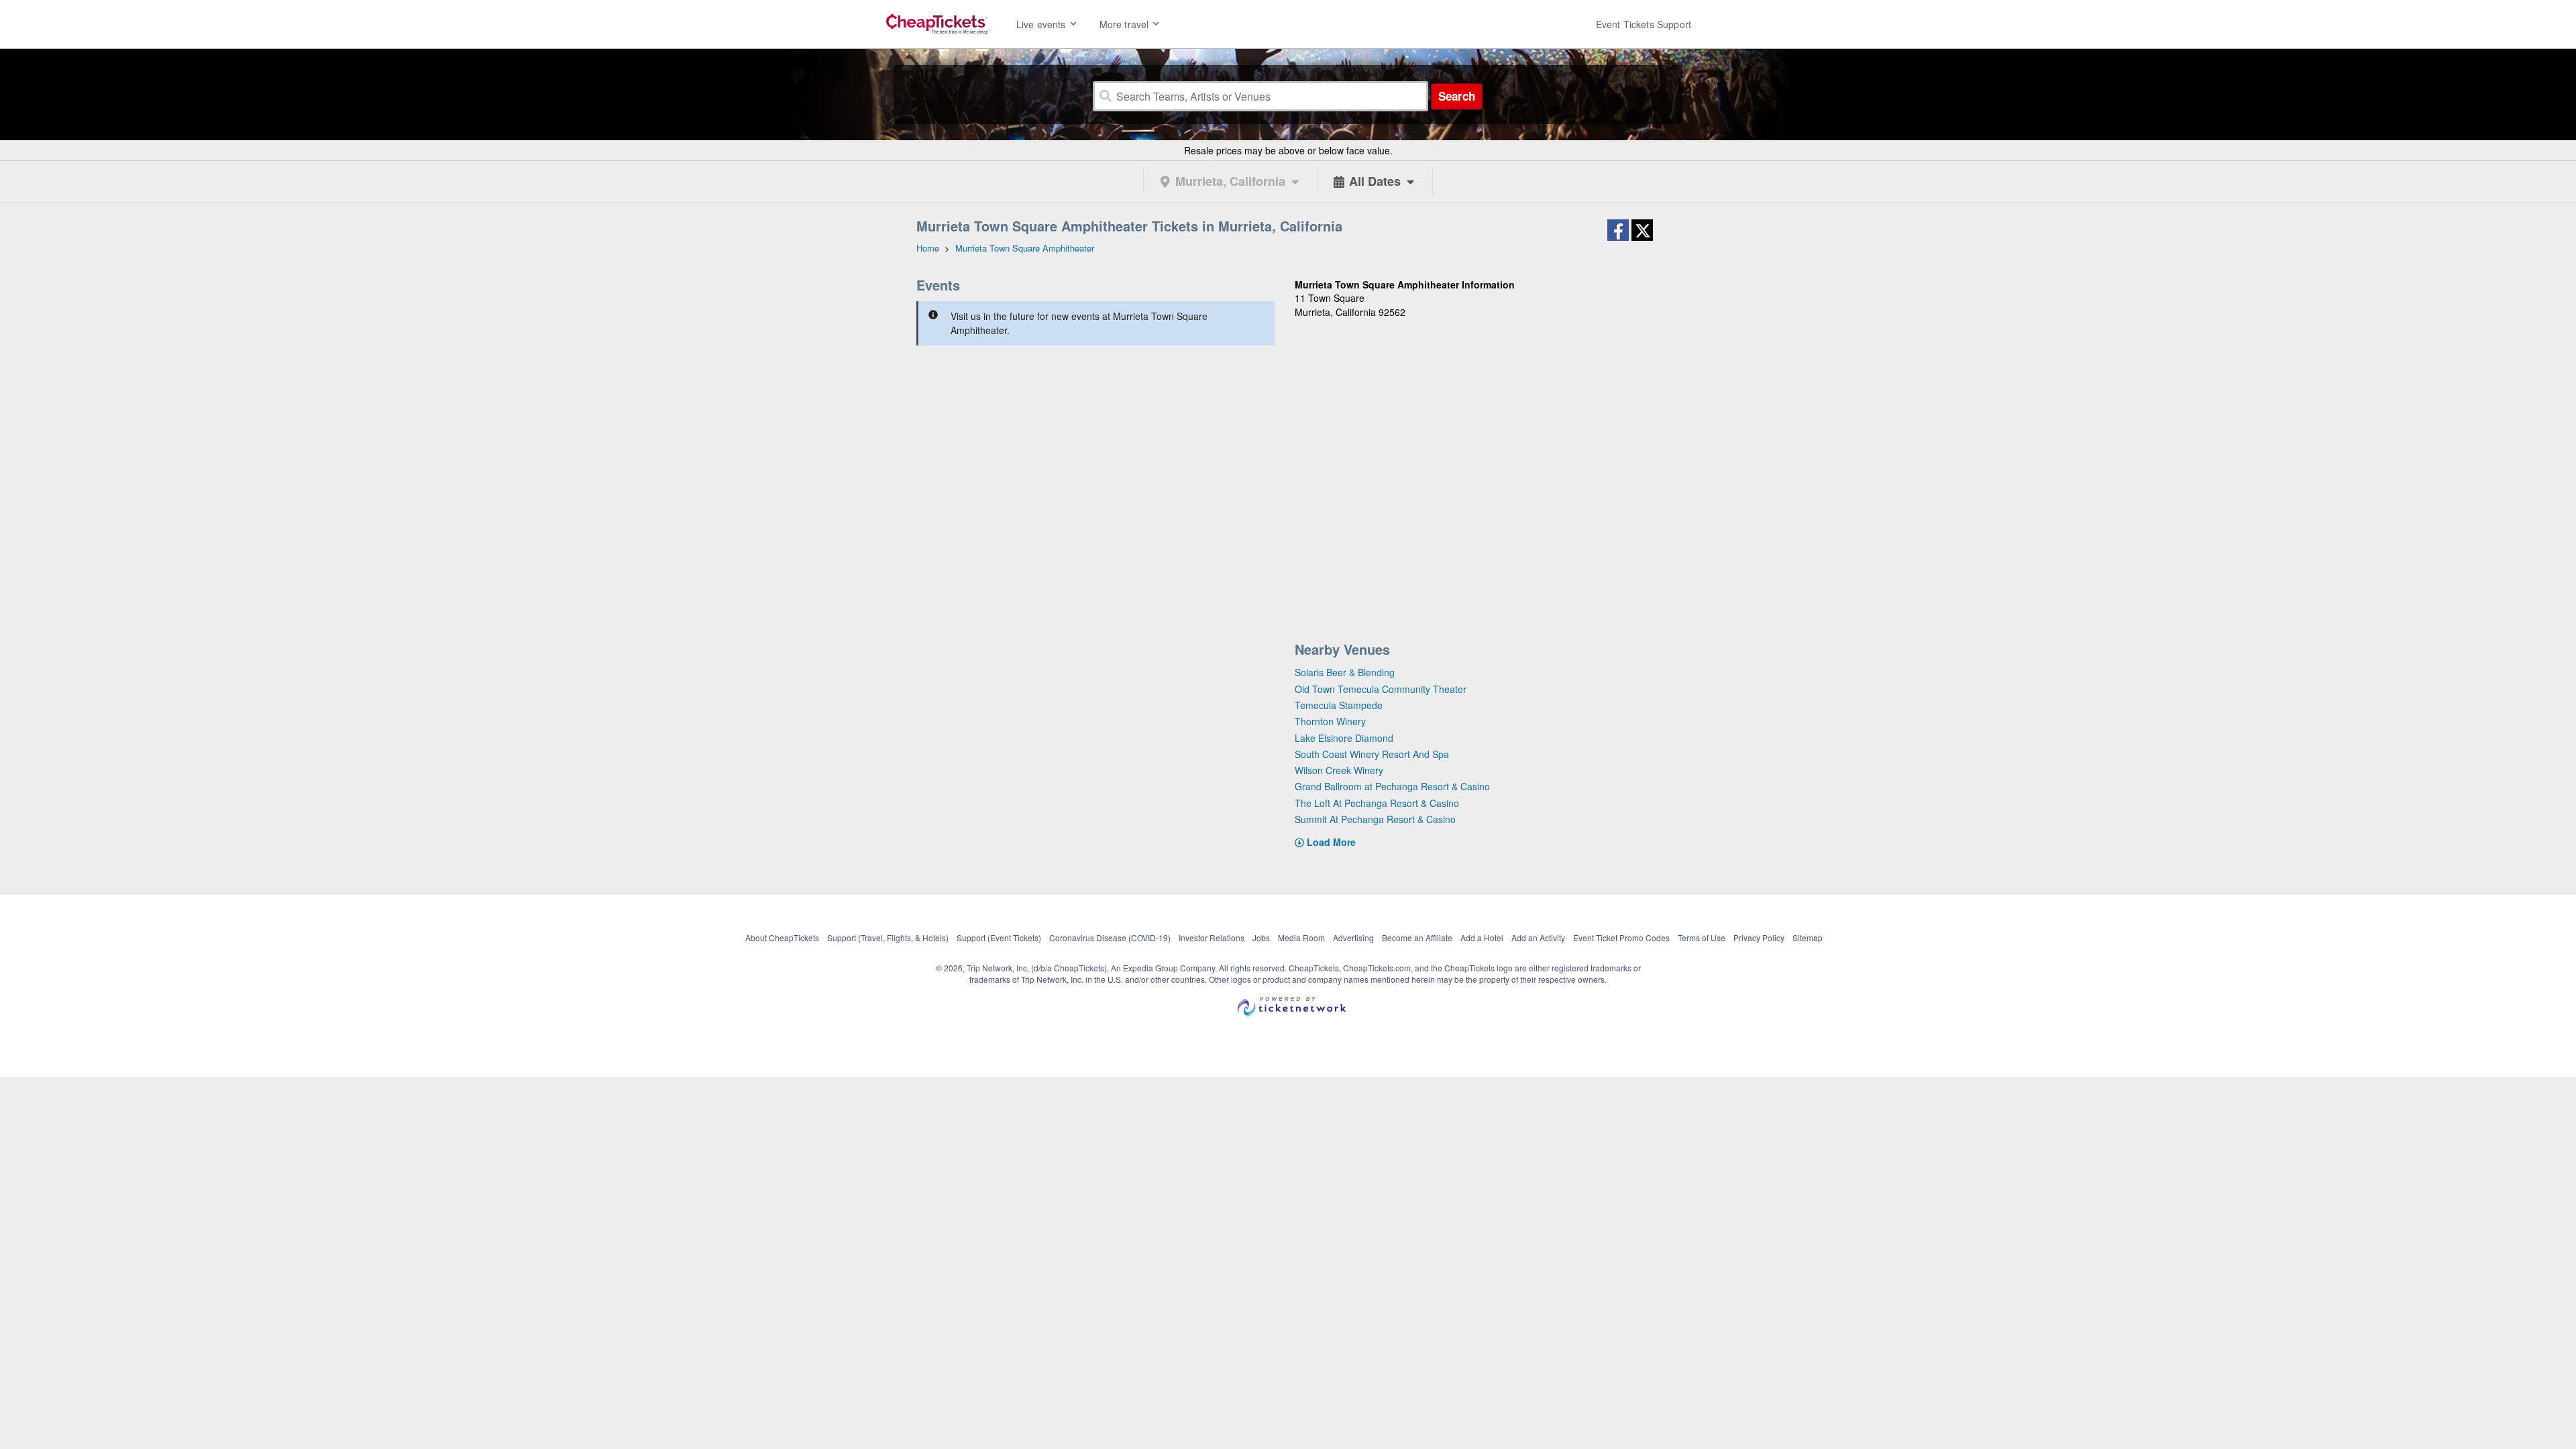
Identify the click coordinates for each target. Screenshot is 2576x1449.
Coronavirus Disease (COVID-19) (1110, 937)
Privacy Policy (1759, 937)
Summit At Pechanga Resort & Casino (1375, 819)
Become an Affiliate (1417, 937)
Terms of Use (1702, 937)
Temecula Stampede (1339, 705)
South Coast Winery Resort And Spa (1372, 754)
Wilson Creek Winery (1339, 770)
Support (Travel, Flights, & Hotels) (888, 937)
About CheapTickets (782, 937)
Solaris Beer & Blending (1345, 672)
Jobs (1261, 937)
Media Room (1301, 937)
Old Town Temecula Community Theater (1381, 689)
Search (1457, 96)
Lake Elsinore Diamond (1344, 738)
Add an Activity (1538, 937)
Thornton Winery (1330, 721)
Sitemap (1808, 937)
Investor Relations (1212, 937)
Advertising (1353, 937)
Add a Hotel (1482, 937)
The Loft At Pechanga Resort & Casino (1377, 803)
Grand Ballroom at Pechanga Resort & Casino (1392, 786)
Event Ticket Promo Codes (1621, 937)
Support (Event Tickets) (999, 937)
